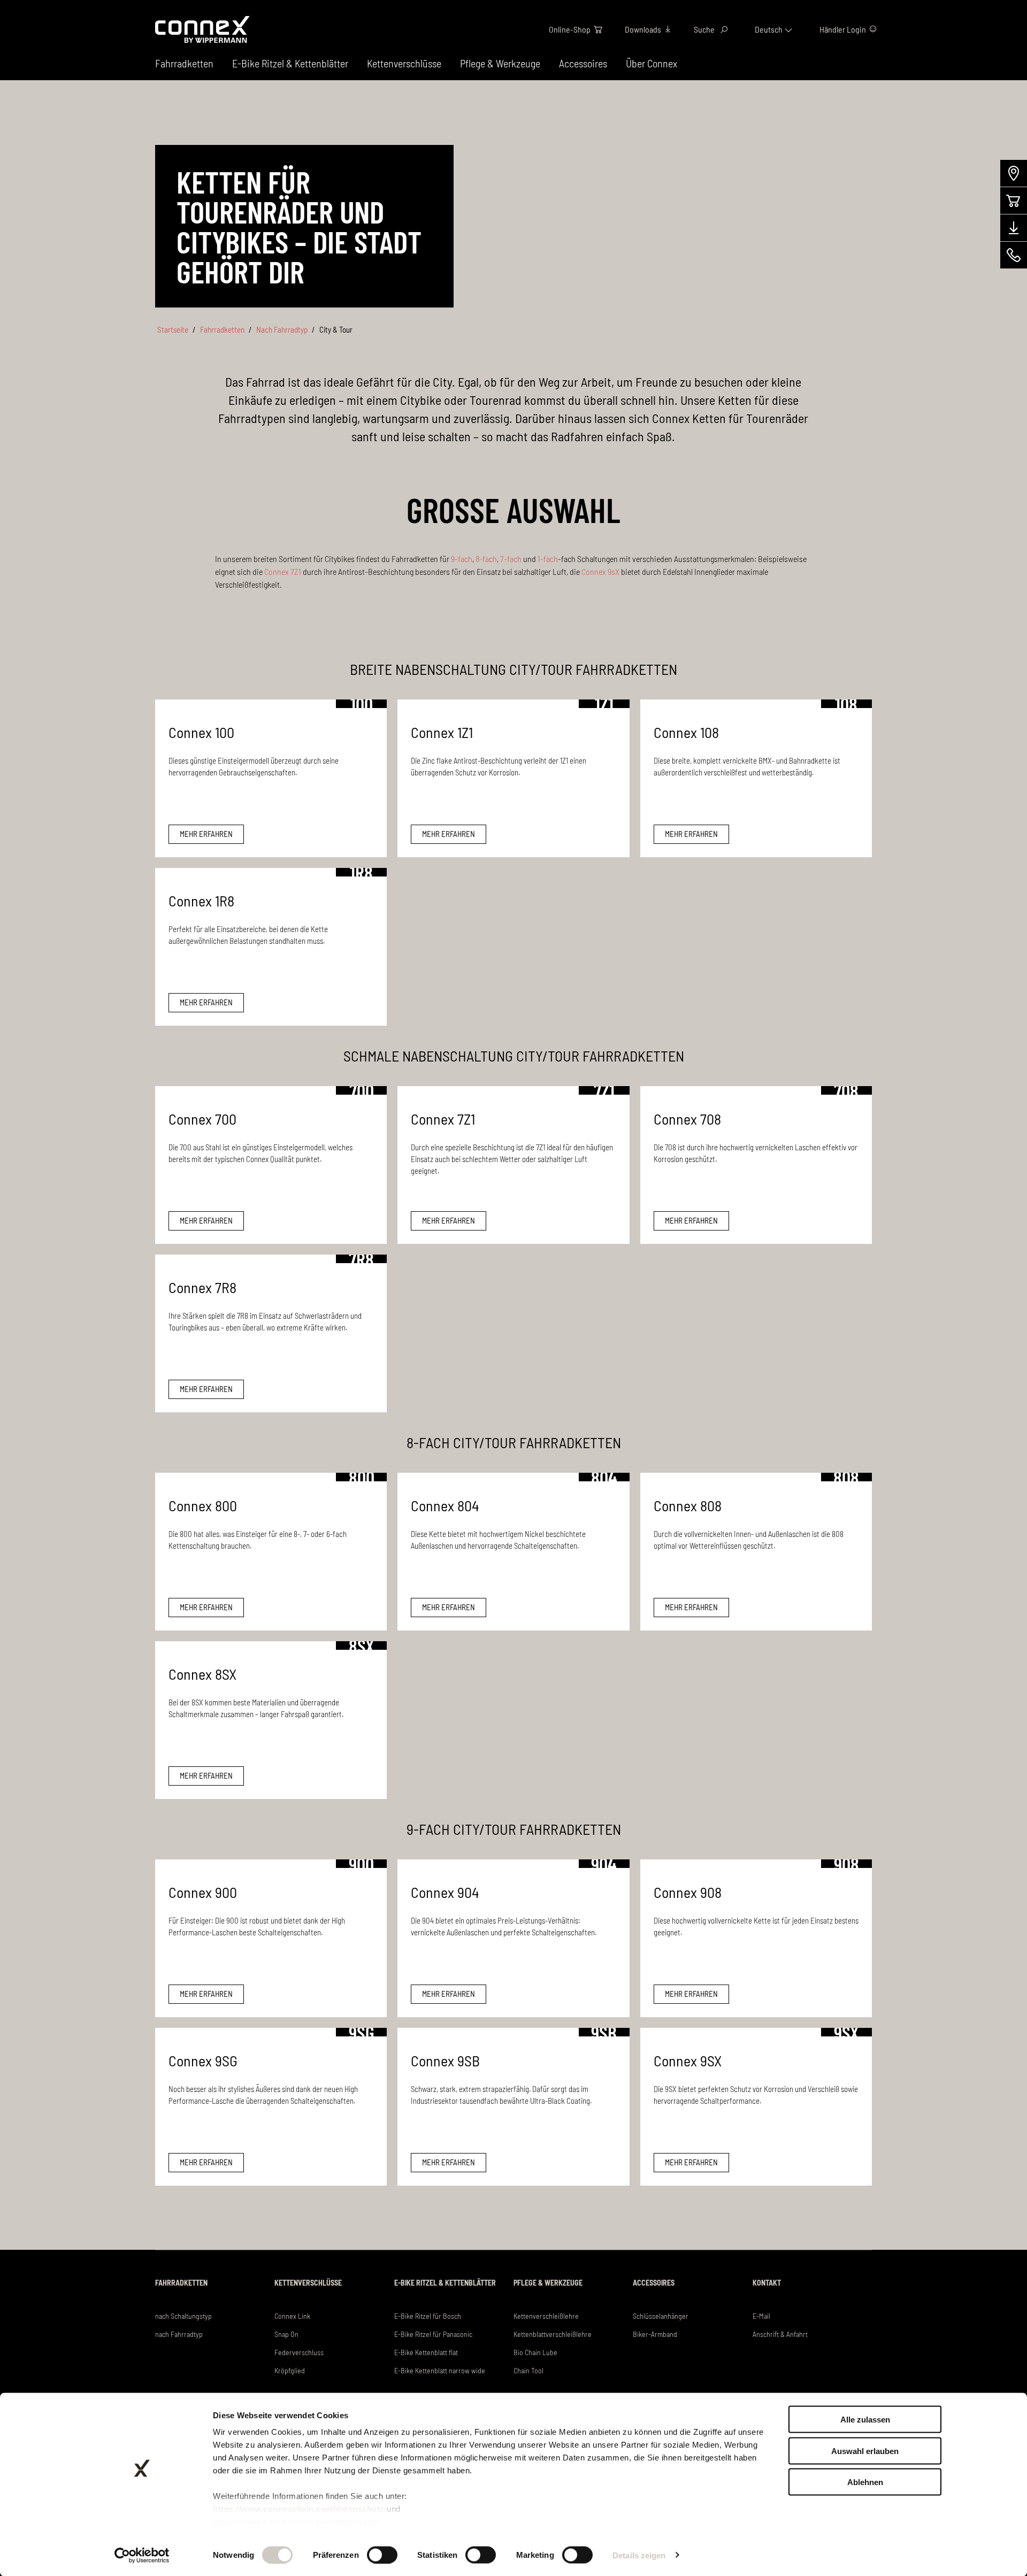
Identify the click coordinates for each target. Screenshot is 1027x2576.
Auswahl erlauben (865, 2451)
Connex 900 (203, 1892)
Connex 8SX (202, 1674)
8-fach (486, 559)
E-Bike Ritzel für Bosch (428, 2316)
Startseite (173, 329)
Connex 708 (687, 1119)
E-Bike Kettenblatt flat (426, 2352)
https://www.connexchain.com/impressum (296, 2522)
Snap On (286, 2334)
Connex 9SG (203, 2060)
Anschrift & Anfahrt (780, 2334)
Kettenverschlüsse (404, 63)
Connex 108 (686, 732)
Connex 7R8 (202, 1287)
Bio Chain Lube (535, 2352)
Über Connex (652, 63)
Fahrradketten (222, 329)
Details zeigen (639, 2555)
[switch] (382, 2555)
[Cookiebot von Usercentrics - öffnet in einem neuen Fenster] (142, 2555)
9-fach (462, 559)
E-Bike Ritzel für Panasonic (433, 2334)
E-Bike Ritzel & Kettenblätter (290, 63)
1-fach (548, 559)
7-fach (511, 559)
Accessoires (583, 63)
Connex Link (292, 2316)
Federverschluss (299, 2352)
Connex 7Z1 (283, 571)
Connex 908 (688, 1892)
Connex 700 (202, 1119)
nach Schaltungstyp (183, 2316)
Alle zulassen (865, 2420)
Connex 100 (201, 732)
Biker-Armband (655, 2334)
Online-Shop (570, 29)
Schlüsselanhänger (661, 2316)
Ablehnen (865, 2482)
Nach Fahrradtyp (282, 329)
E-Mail (761, 2316)
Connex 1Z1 (442, 732)
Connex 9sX (600, 571)
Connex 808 (688, 1505)
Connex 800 (203, 1505)
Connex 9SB (445, 2060)
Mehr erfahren (206, 834)
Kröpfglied (290, 2370)
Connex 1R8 (201, 901)
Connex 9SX (688, 2060)
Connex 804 (445, 1505)
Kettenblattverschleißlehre (553, 2334)
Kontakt (767, 2283)
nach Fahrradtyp (179, 2334)
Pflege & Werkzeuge (500, 63)
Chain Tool (528, 2370)
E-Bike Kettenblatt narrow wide (440, 2370)
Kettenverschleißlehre (546, 2316)
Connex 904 (445, 1892)
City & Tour (336, 329)
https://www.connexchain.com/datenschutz (299, 2509)
